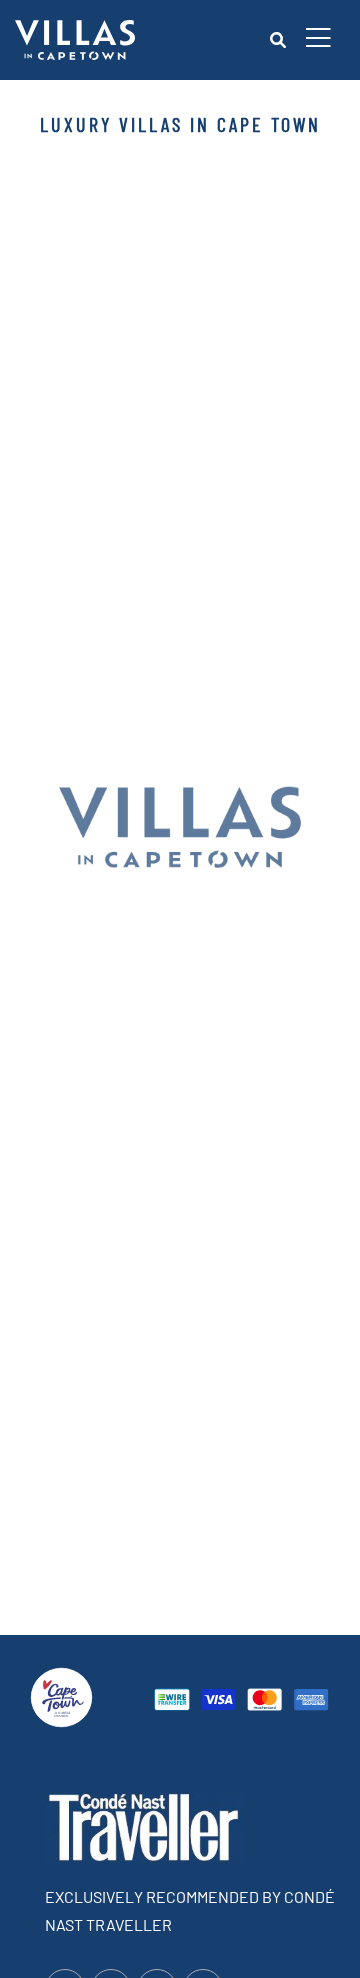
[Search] (278, 40)
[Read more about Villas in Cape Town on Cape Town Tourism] (61, 1694)
